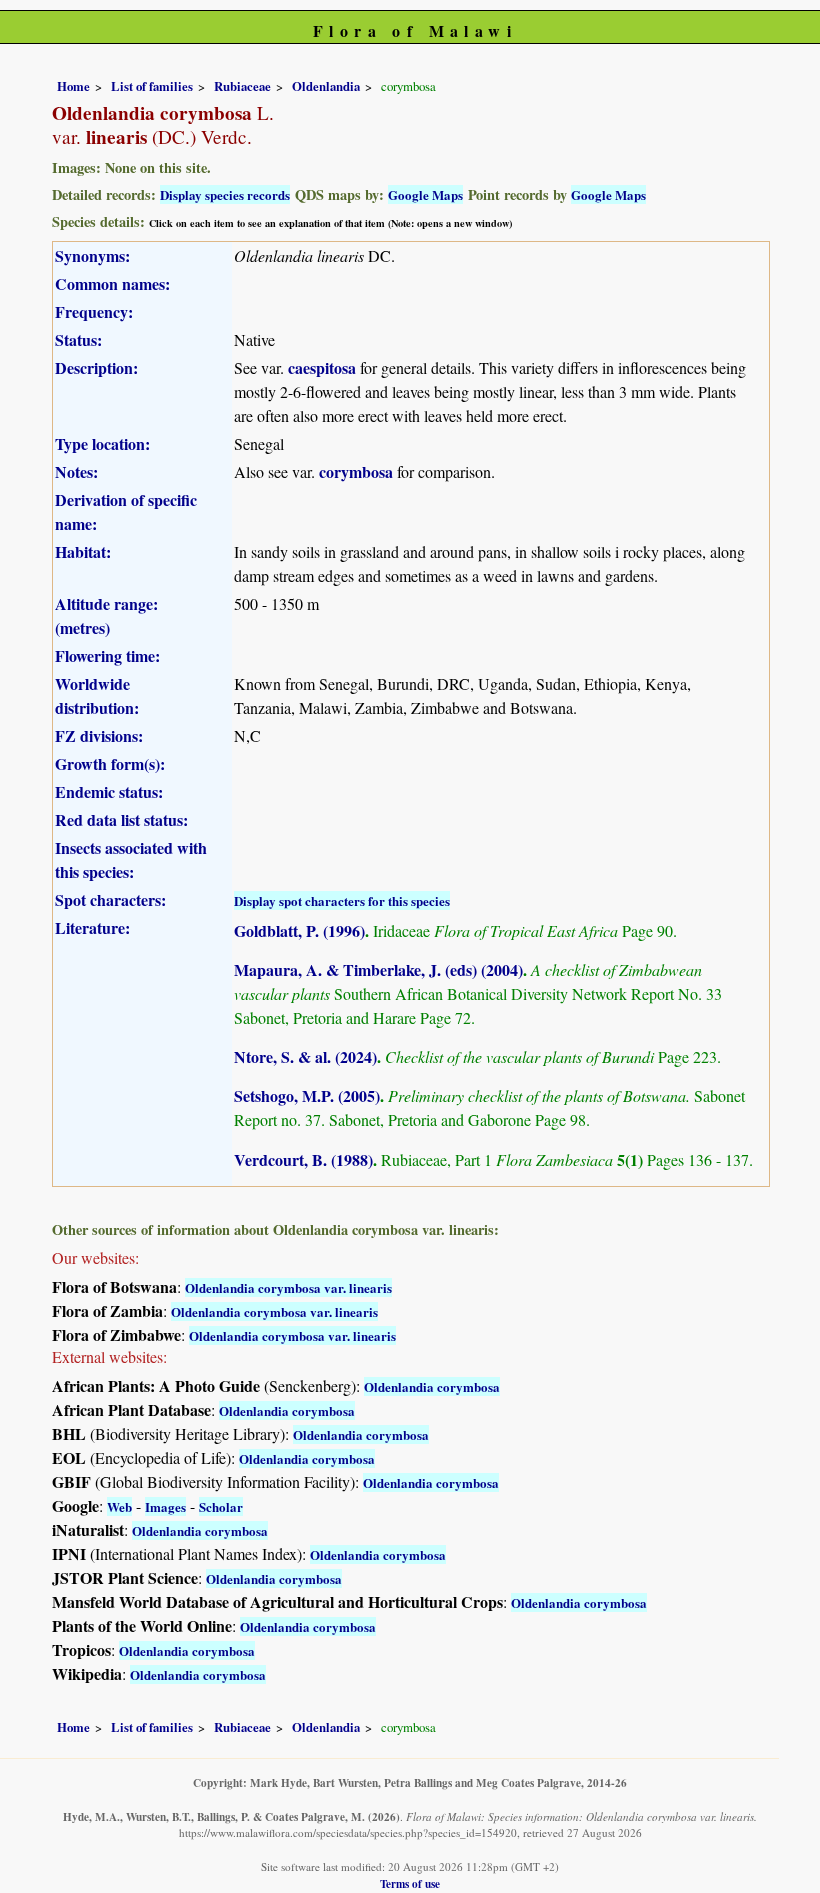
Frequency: (94, 311)
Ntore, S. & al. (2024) (305, 1056)
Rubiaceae (242, 86)
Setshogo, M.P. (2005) (307, 1095)
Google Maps (425, 194)
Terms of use (410, 1883)
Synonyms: (92, 255)
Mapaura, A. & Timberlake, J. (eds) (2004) (378, 969)
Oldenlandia (326, 86)
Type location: (102, 443)
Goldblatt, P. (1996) (299, 930)
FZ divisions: (99, 735)
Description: (96, 367)
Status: (78, 339)
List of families (152, 86)
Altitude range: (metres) (106, 615)
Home (73, 86)
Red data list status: (121, 819)
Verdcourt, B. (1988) (303, 1159)
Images (165, 1506)
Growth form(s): (110, 763)
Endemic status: (109, 791)
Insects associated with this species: (131, 859)
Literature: (92, 927)
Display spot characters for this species (342, 900)
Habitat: (83, 551)
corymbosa (356, 471)
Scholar (221, 1506)
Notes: (76, 471)
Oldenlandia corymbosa (432, 1386)
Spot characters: (110, 899)
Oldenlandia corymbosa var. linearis (288, 1287)
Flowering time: (107, 655)
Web (119, 1506)
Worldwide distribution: (97, 695)
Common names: (112, 283)
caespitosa (322, 367)
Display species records (225, 194)
